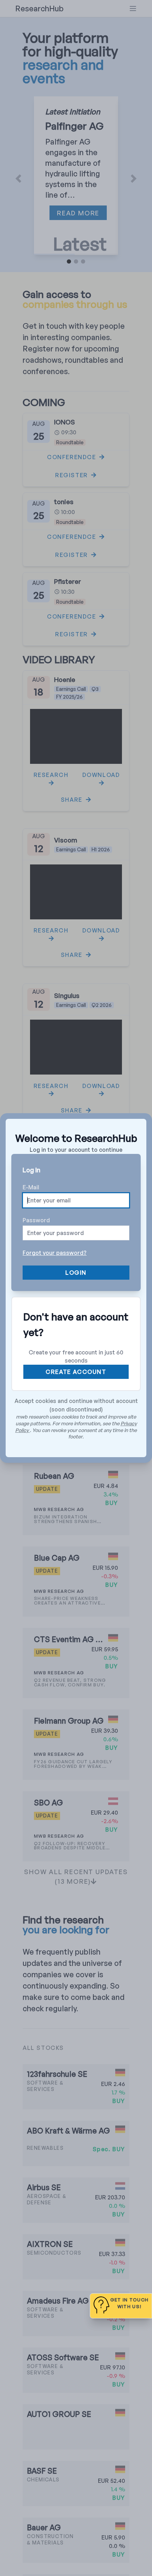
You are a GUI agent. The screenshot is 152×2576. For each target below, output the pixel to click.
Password (36, 1220)
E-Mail (31, 1187)
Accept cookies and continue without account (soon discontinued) (76, 1405)
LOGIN (76, 1273)
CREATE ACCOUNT (76, 1372)
